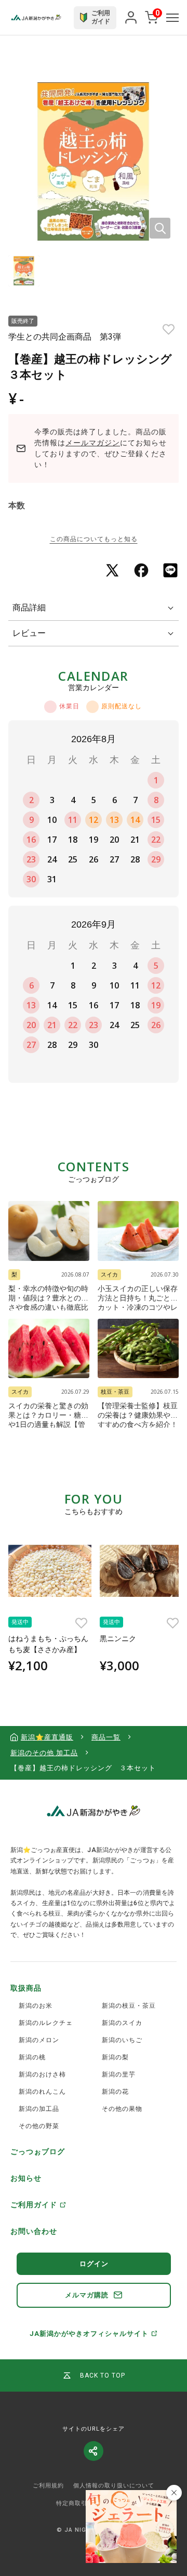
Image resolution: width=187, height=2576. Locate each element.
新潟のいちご (122, 2040)
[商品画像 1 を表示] (24, 271)
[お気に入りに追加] (169, 329)
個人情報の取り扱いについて (114, 2486)
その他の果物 (122, 2109)
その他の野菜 (39, 2126)
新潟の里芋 (119, 2074)
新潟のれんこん (42, 2092)
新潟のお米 (36, 2006)
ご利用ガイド (34, 2205)
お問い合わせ (34, 2231)
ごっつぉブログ (38, 2152)
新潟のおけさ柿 (42, 2074)
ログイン (94, 2264)
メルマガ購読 (87, 2295)
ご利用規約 (48, 2486)
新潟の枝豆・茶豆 (129, 2006)
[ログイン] (131, 18)
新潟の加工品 (39, 2109)
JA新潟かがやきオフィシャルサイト (89, 2334)
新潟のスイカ (122, 2023)
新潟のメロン (39, 2040)
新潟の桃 (32, 2057)
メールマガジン (93, 443)
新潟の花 (115, 2092)
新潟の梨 (115, 2057)
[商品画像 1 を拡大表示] (94, 161)
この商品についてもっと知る (94, 539)
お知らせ (26, 2178)
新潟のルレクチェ (46, 2023)
